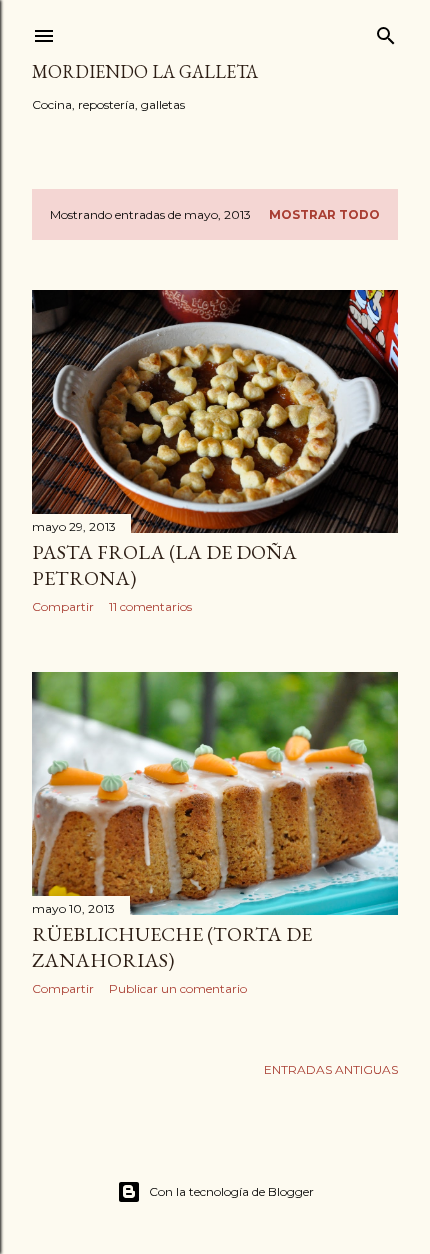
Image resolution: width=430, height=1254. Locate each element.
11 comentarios (150, 606)
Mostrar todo (324, 214)
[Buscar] (386, 31)
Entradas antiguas (331, 1069)
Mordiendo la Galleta (145, 71)
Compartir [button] (63, 606)
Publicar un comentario (178, 988)
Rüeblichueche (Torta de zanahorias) (172, 947)
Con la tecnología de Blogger (231, 1191)
